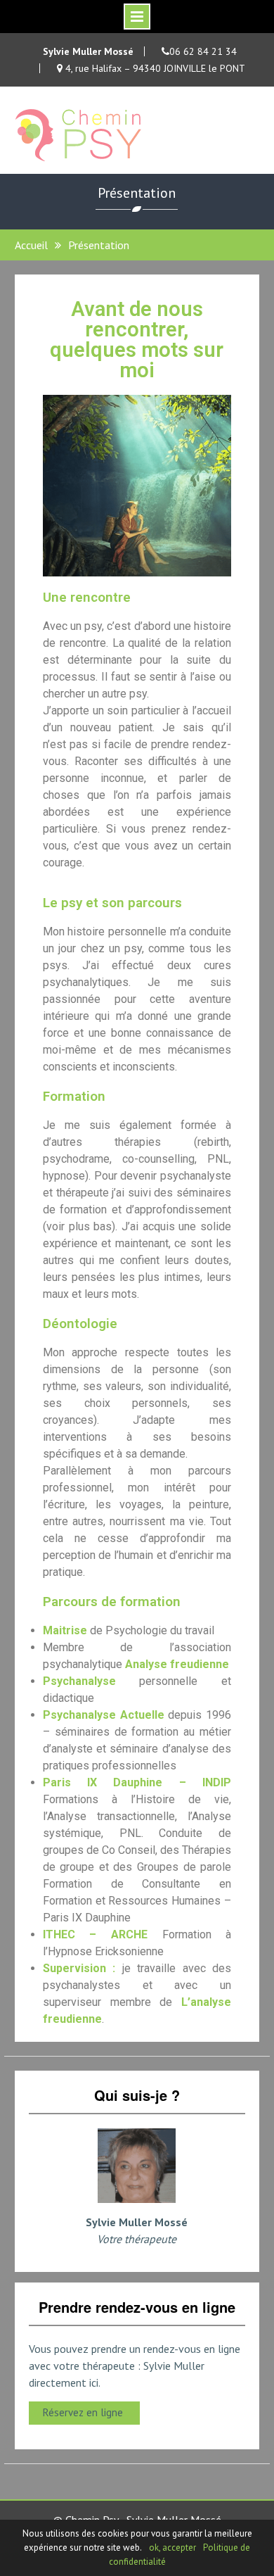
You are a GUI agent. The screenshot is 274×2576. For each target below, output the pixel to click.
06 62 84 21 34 (203, 51)
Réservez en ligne (84, 2412)
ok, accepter (172, 2547)
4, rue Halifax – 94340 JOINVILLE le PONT (154, 68)
